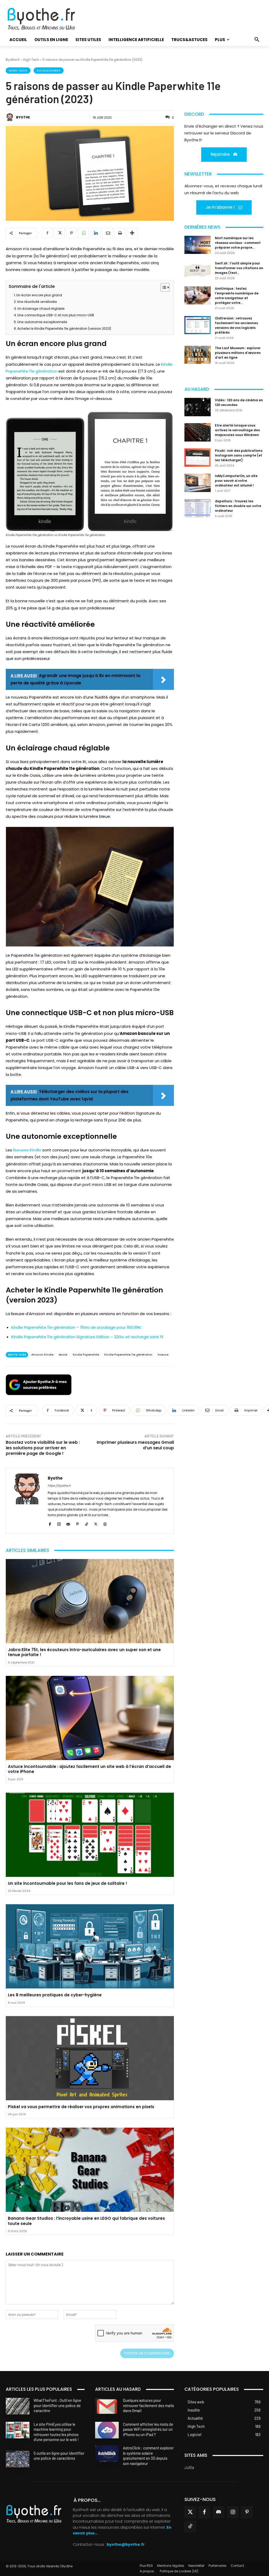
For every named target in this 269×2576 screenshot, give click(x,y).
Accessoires (49, 71)
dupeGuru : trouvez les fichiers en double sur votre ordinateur (238, 506)
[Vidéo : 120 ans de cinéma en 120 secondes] (198, 407)
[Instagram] (59, 1523)
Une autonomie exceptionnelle (42, 322)
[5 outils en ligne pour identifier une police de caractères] (18, 2459)
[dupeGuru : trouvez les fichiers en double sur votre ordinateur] (198, 508)
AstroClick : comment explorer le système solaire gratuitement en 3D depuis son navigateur (148, 2456)
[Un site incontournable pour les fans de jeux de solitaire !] (90, 1835)
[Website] (105, 1523)
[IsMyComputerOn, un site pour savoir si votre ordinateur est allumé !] (198, 483)
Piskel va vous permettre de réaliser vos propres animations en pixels (81, 2107)
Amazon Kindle (42, 1355)
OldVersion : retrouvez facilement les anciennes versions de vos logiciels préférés (236, 325)
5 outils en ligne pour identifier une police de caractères (59, 2456)
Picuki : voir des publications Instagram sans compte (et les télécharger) (239, 455)
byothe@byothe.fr (126, 2545)
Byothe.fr (13, 60)
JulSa (189, 2467)
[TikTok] (87, 1523)
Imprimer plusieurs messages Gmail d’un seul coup (135, 1445)
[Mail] (68, 1523)
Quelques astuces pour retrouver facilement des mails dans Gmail (148, 2405)
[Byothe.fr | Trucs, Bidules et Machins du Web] (46, 19)
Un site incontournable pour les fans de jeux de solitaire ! (68, 1883)
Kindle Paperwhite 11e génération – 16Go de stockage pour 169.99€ (76, 1327)
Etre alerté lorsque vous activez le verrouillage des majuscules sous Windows (237, 430)
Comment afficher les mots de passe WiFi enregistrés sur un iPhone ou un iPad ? (148, 2429)
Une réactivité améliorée (37, 302)
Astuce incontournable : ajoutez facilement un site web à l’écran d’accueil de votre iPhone (89, 1769)
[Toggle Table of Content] (162, 287)
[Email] (108, 233)
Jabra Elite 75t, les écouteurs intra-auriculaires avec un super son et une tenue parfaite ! (84, 1652)
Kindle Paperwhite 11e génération (128, 1355)
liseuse (163, 1355)
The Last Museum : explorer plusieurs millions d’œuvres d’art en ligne (238, 353)
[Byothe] (11, 117)
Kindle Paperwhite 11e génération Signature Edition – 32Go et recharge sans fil (87, 1337)
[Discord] (219, 2512)
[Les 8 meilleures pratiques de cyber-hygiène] (90, 1946)
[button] (257, 40)
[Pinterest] (71, 233)
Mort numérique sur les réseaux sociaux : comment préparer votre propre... (238, 243)
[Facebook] (47, 233)
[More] (132, 233)
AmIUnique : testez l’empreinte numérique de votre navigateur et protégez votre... (237, 296)
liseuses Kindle (27, 1150)
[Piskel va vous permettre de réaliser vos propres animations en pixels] (90, 2058)
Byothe (23, 117)
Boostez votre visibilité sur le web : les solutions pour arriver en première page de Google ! (43, 1448)
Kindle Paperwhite (86, 1355)
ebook (63, 1355)
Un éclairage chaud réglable (41, 309)
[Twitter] (190, 2512)
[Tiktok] (190, 2527)
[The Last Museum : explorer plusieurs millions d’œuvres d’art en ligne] (198, 355)
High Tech (31, 60)
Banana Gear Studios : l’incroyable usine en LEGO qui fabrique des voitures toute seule (86, 2221)
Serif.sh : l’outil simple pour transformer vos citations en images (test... (239, 268)
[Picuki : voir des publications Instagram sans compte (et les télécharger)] (198, 458)
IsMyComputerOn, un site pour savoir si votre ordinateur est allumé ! (236, 481)
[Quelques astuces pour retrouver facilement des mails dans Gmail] (107, 2406)
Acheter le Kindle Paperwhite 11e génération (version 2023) (64, 329)
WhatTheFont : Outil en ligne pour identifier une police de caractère (57, 2405)
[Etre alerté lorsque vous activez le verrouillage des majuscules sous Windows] (198, 432)
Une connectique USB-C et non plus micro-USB (56, 315)
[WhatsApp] (84, 233)
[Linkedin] (96, 233)
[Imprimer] (120, 233)
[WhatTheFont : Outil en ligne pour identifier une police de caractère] (18, 2406)
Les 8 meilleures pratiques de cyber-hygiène (55, 1995)
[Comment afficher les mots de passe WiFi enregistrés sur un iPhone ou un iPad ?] (107, 2430)
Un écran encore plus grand (39, 295)
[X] (59, 233)
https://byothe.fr (59, 1486)
